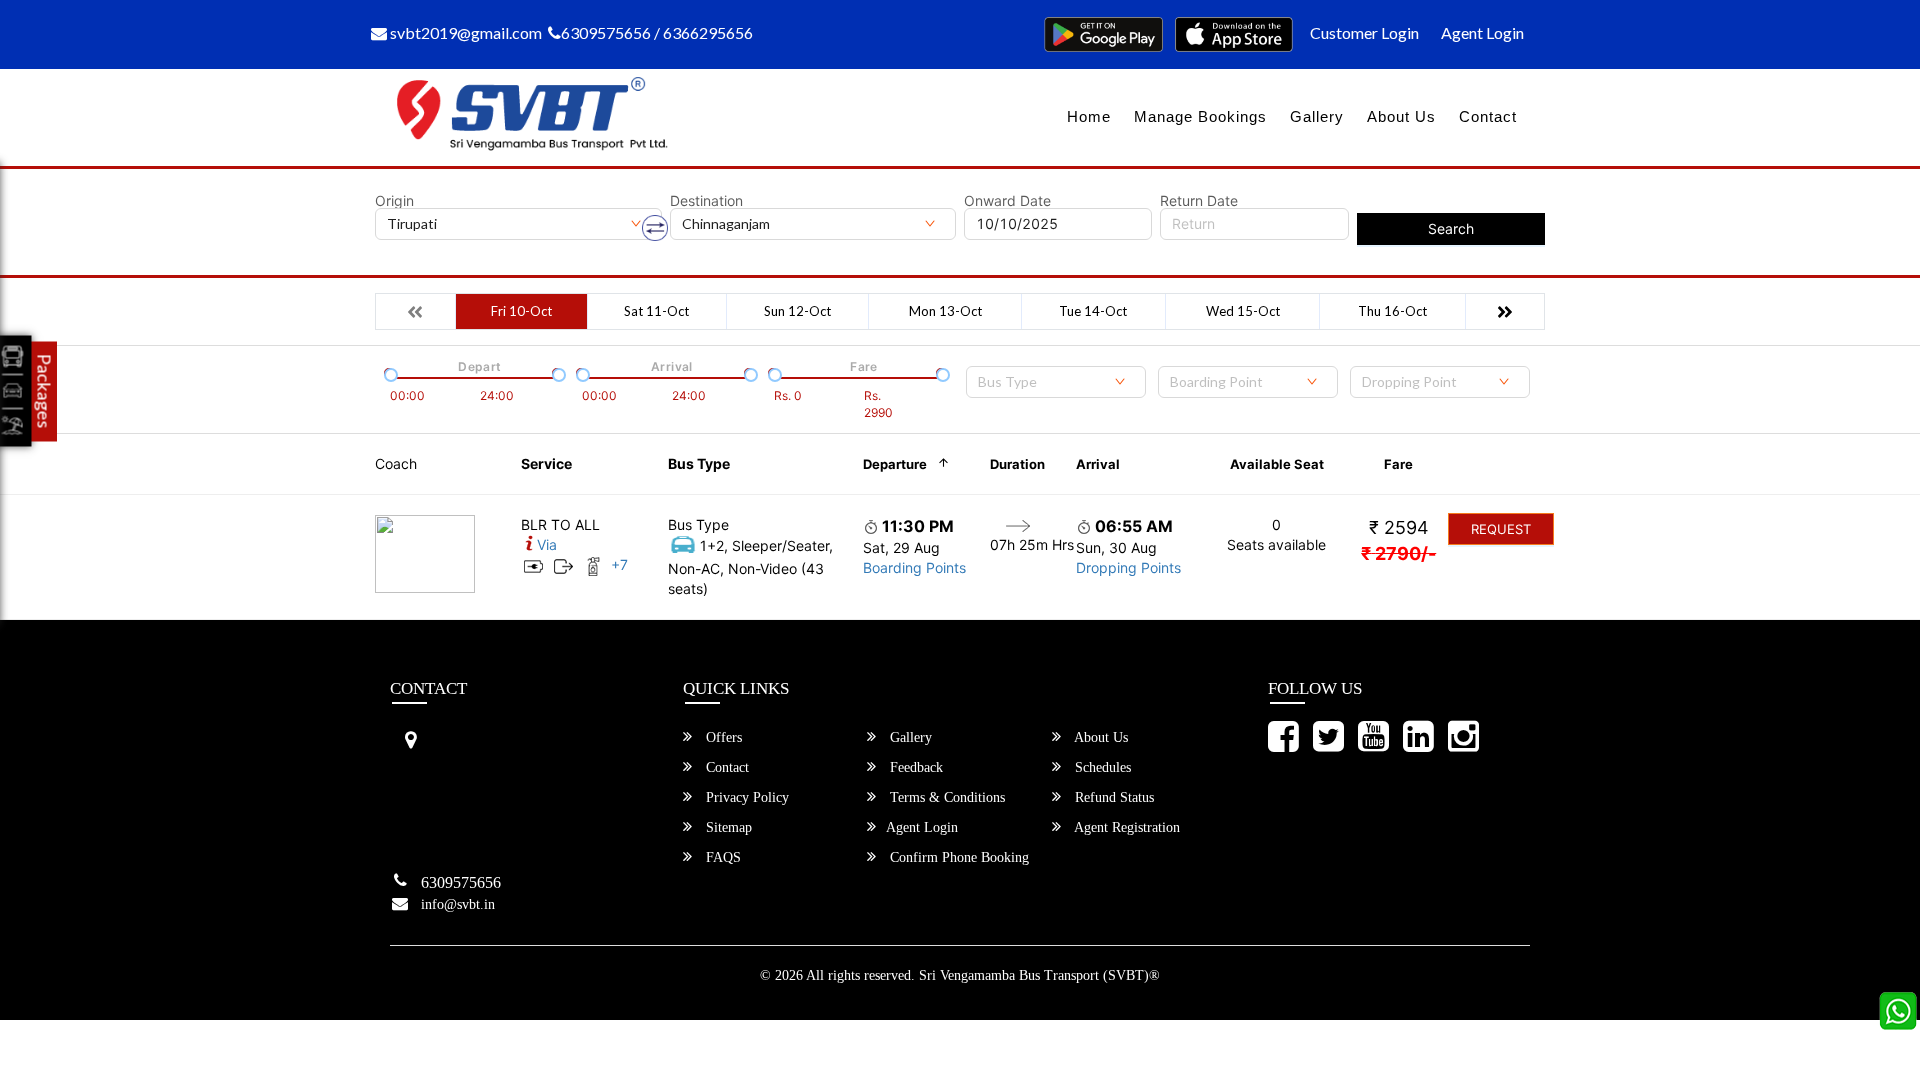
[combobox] (1056, 382)
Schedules (1101, 767)
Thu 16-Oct (1392, 311)
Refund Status (1112, 797)
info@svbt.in (458, 904)
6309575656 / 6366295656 (657, 32)
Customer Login (1364, 32)
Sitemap (727, 827)
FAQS (721, 857)
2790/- (1398, 553)
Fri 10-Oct (521, 311)
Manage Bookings (1200, 116)
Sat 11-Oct (656, 311)
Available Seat (1277, 464)
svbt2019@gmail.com (464, 32)
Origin (394, 201)
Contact (1488, 116)
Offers (722, 737)
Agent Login (1482, 32)
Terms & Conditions (945, 797)
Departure (895, 464)
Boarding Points (914, 567)
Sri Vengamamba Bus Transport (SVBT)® (1039, 975)
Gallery (1317, 116)
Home (1089, 116)
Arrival (1098, 464)
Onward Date (1007, 201)
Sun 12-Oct (797, 311)
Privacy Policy (745, 797)
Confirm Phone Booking (957, 857)
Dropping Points (1128, 567)
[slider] (389, 373)
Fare (1398, 464)
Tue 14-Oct (1093, 311)
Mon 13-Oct (945, 311)
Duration (1017, 464)
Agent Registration (1125, 827)
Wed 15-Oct (1243, 311)
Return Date (1199, 201)
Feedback (914, 767)
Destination (706, 201)
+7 (619, 564)
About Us (1401, 116)
